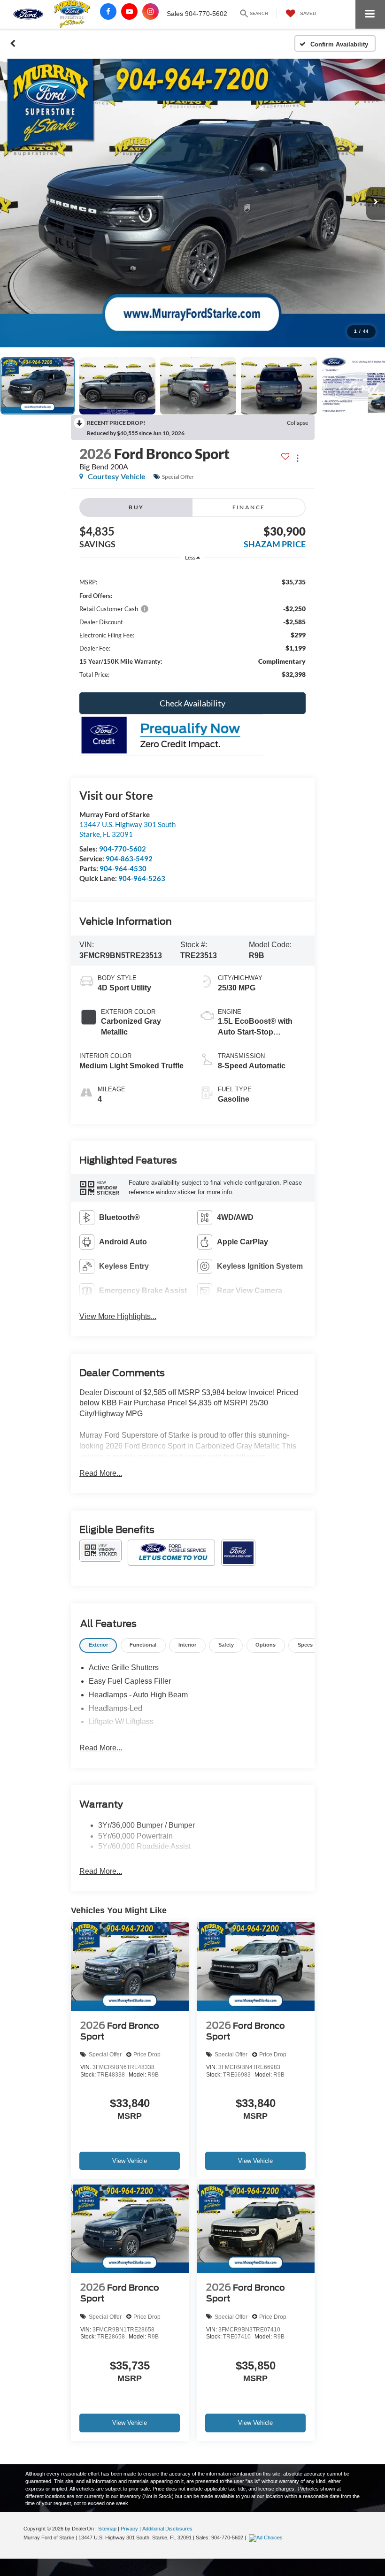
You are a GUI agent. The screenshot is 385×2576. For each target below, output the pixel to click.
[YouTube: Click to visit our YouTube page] (129, 11)
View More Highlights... (118, 1316)
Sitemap (107, 2529)
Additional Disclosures (167, 2529)
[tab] (98, 1645)
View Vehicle (130, 2161)
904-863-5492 (129, 859)
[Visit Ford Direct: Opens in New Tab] (267, 2538)
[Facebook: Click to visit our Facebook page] (108, 11)
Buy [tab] (136, 507)
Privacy (129, 2529)
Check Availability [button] (192, 703)
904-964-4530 (123, 868)
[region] (192, 628)
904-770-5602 (123, 849)
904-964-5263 (142, 878)
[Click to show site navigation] (370, 14)
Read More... (101, 1473)
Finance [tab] (249, 507)
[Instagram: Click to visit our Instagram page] (150, 11)
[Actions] (297, 458)
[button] (13, 44)
